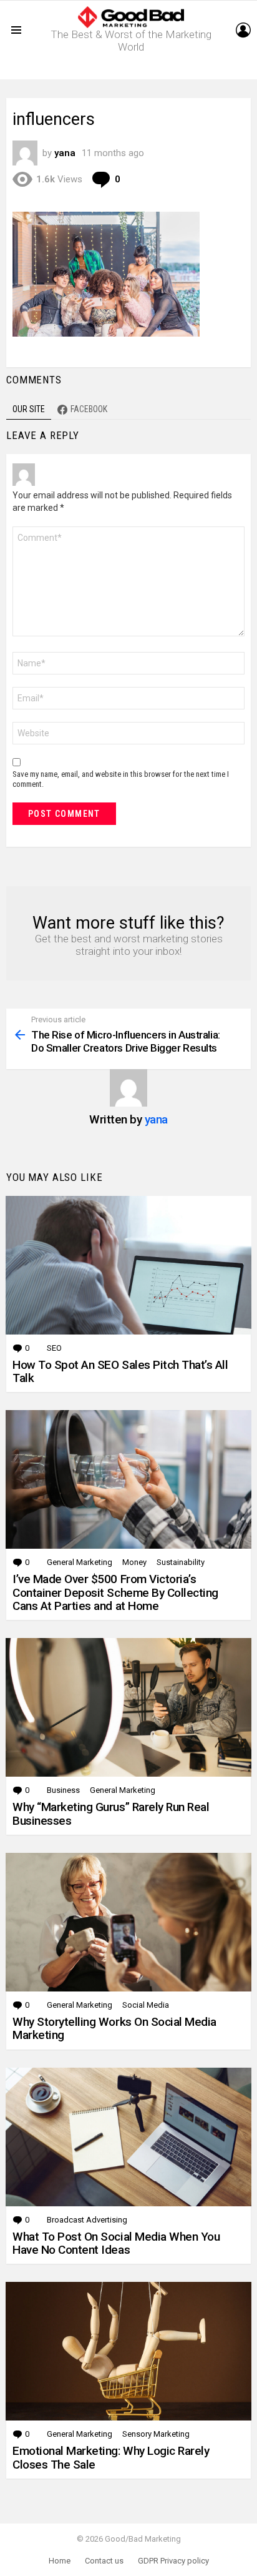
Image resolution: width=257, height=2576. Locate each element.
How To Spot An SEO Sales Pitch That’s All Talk (120, 1371)
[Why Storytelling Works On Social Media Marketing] (128, 1922)
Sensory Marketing (156, 2434)
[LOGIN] (243, 30)
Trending (132, 70)
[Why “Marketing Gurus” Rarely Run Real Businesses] (128, 1707)
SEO (54, 1348)
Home (60, 2561)
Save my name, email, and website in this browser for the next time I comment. (121, 779)
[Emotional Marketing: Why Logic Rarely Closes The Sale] (128, 2351)
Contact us (104, 2561)
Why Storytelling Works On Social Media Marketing (114, 2028)
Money (134, 1562)
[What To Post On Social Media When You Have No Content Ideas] (128, 2137)
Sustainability (181, 1562)
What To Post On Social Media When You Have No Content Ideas (116, 2243)
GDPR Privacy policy (173, 2561)
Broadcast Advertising (87, 2220)
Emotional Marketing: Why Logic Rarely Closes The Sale (111, 2457)
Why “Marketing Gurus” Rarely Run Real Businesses (111, 1814)
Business (63, 1790)
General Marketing (80, 1562)
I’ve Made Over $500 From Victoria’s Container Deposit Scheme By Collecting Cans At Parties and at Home (115, 1592)
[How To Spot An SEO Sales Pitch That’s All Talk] (128, 1265)
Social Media (146, 2005)
